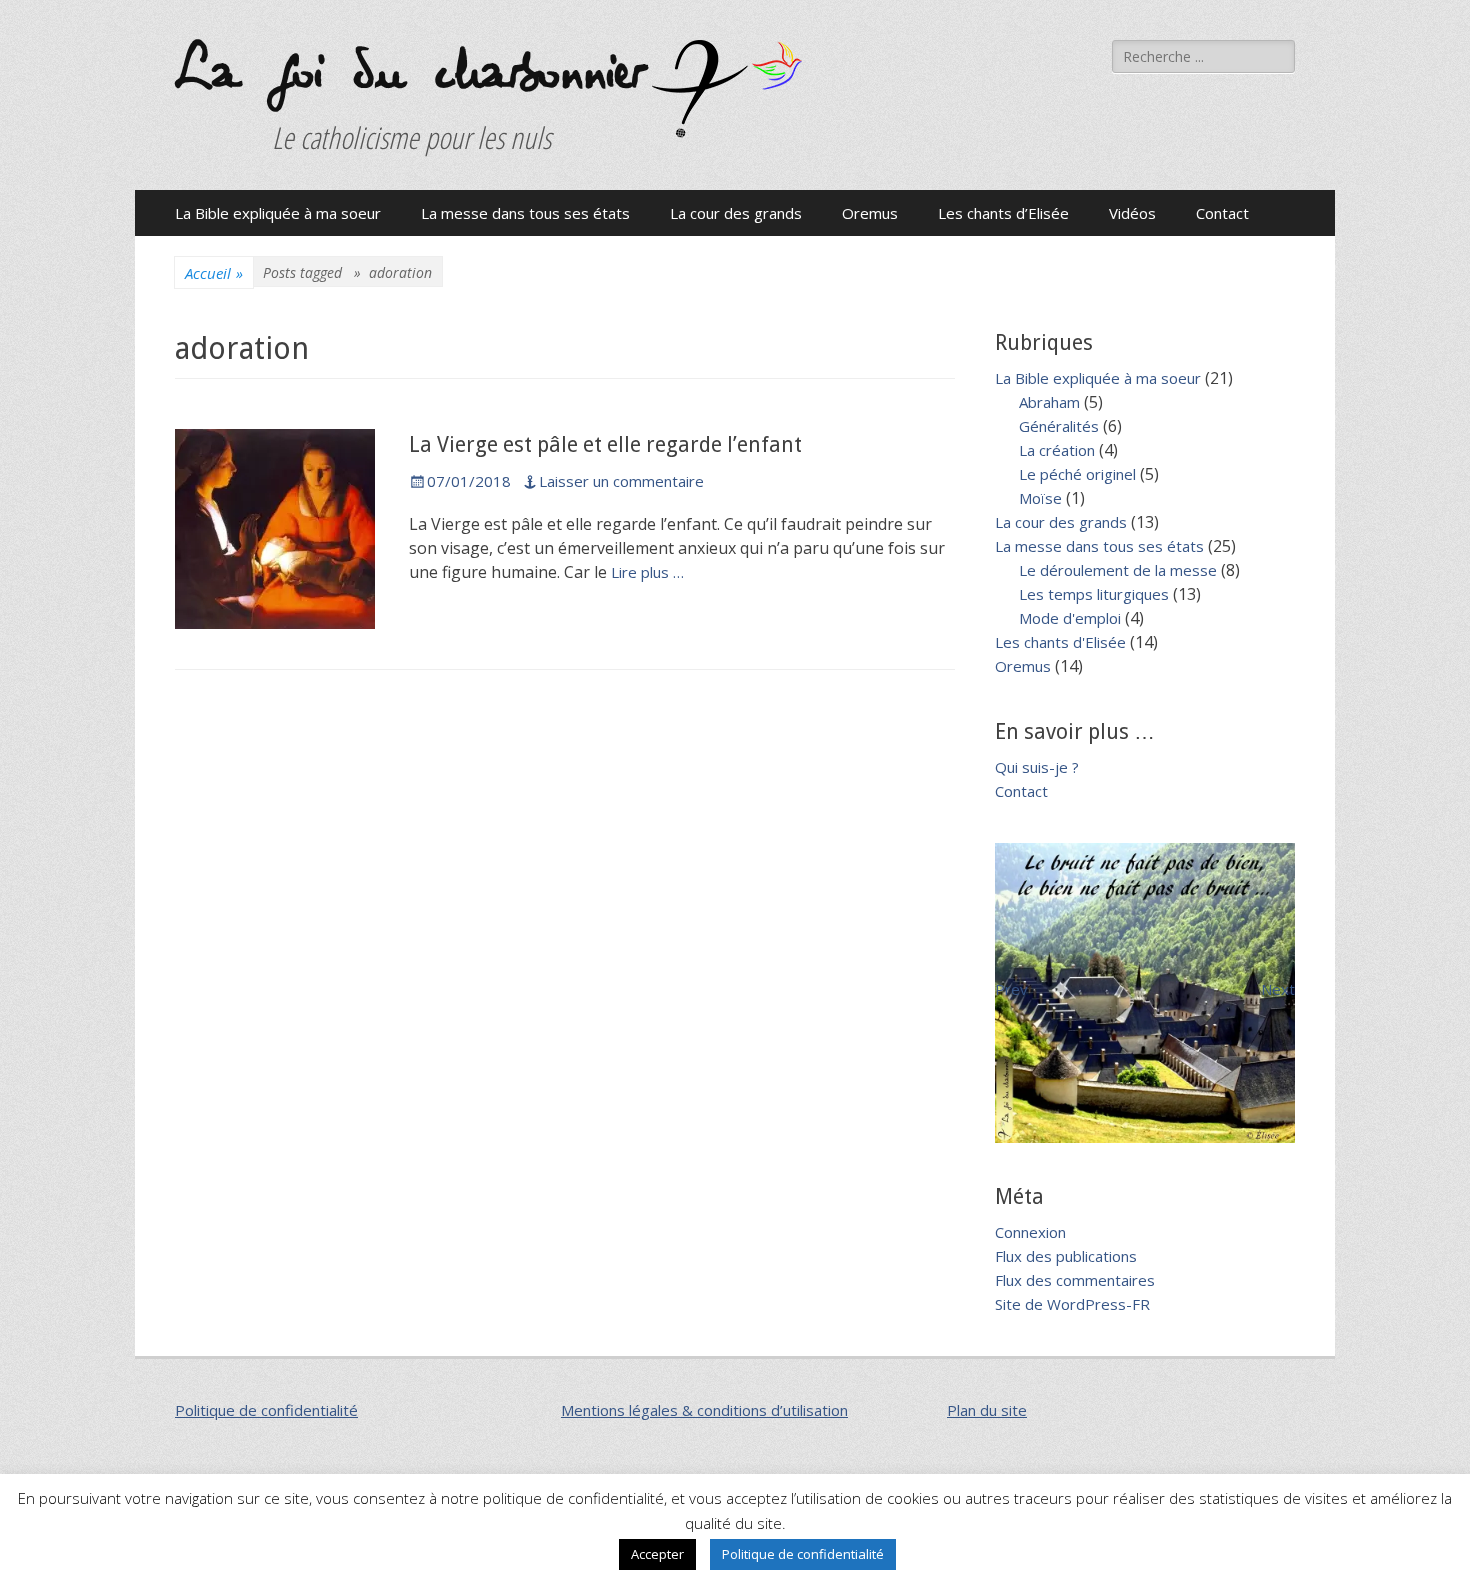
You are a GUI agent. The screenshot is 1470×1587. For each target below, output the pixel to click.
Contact (1222, 213)
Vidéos (1132, 213)
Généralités (1059, 426)
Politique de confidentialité (266, 1410)
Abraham (1049, 402)
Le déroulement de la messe (1118, 570)
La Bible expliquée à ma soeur (278, 213)
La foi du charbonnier (408, 72)
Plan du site (987, 1410)
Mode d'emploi (1070, 618)
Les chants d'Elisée (1060, 642)
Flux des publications (1066, 1256)
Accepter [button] (657, 1554)
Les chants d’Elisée (1003, 213)
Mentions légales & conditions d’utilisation (704, 1410)
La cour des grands (736, 213)
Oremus (870, 213)
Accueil (214, 273)
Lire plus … (647, 572)
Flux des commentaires (1075, 1280)
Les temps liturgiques (1094, 594)
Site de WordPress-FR (1072, 1304)
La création (1057, 450)
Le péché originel (1077, 474)
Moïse (1040, 498)
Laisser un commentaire (621, 481)
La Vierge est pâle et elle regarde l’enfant (605, 444)
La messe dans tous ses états (525, 213)
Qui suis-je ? (1037, 767)
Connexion (1030, 1232)
